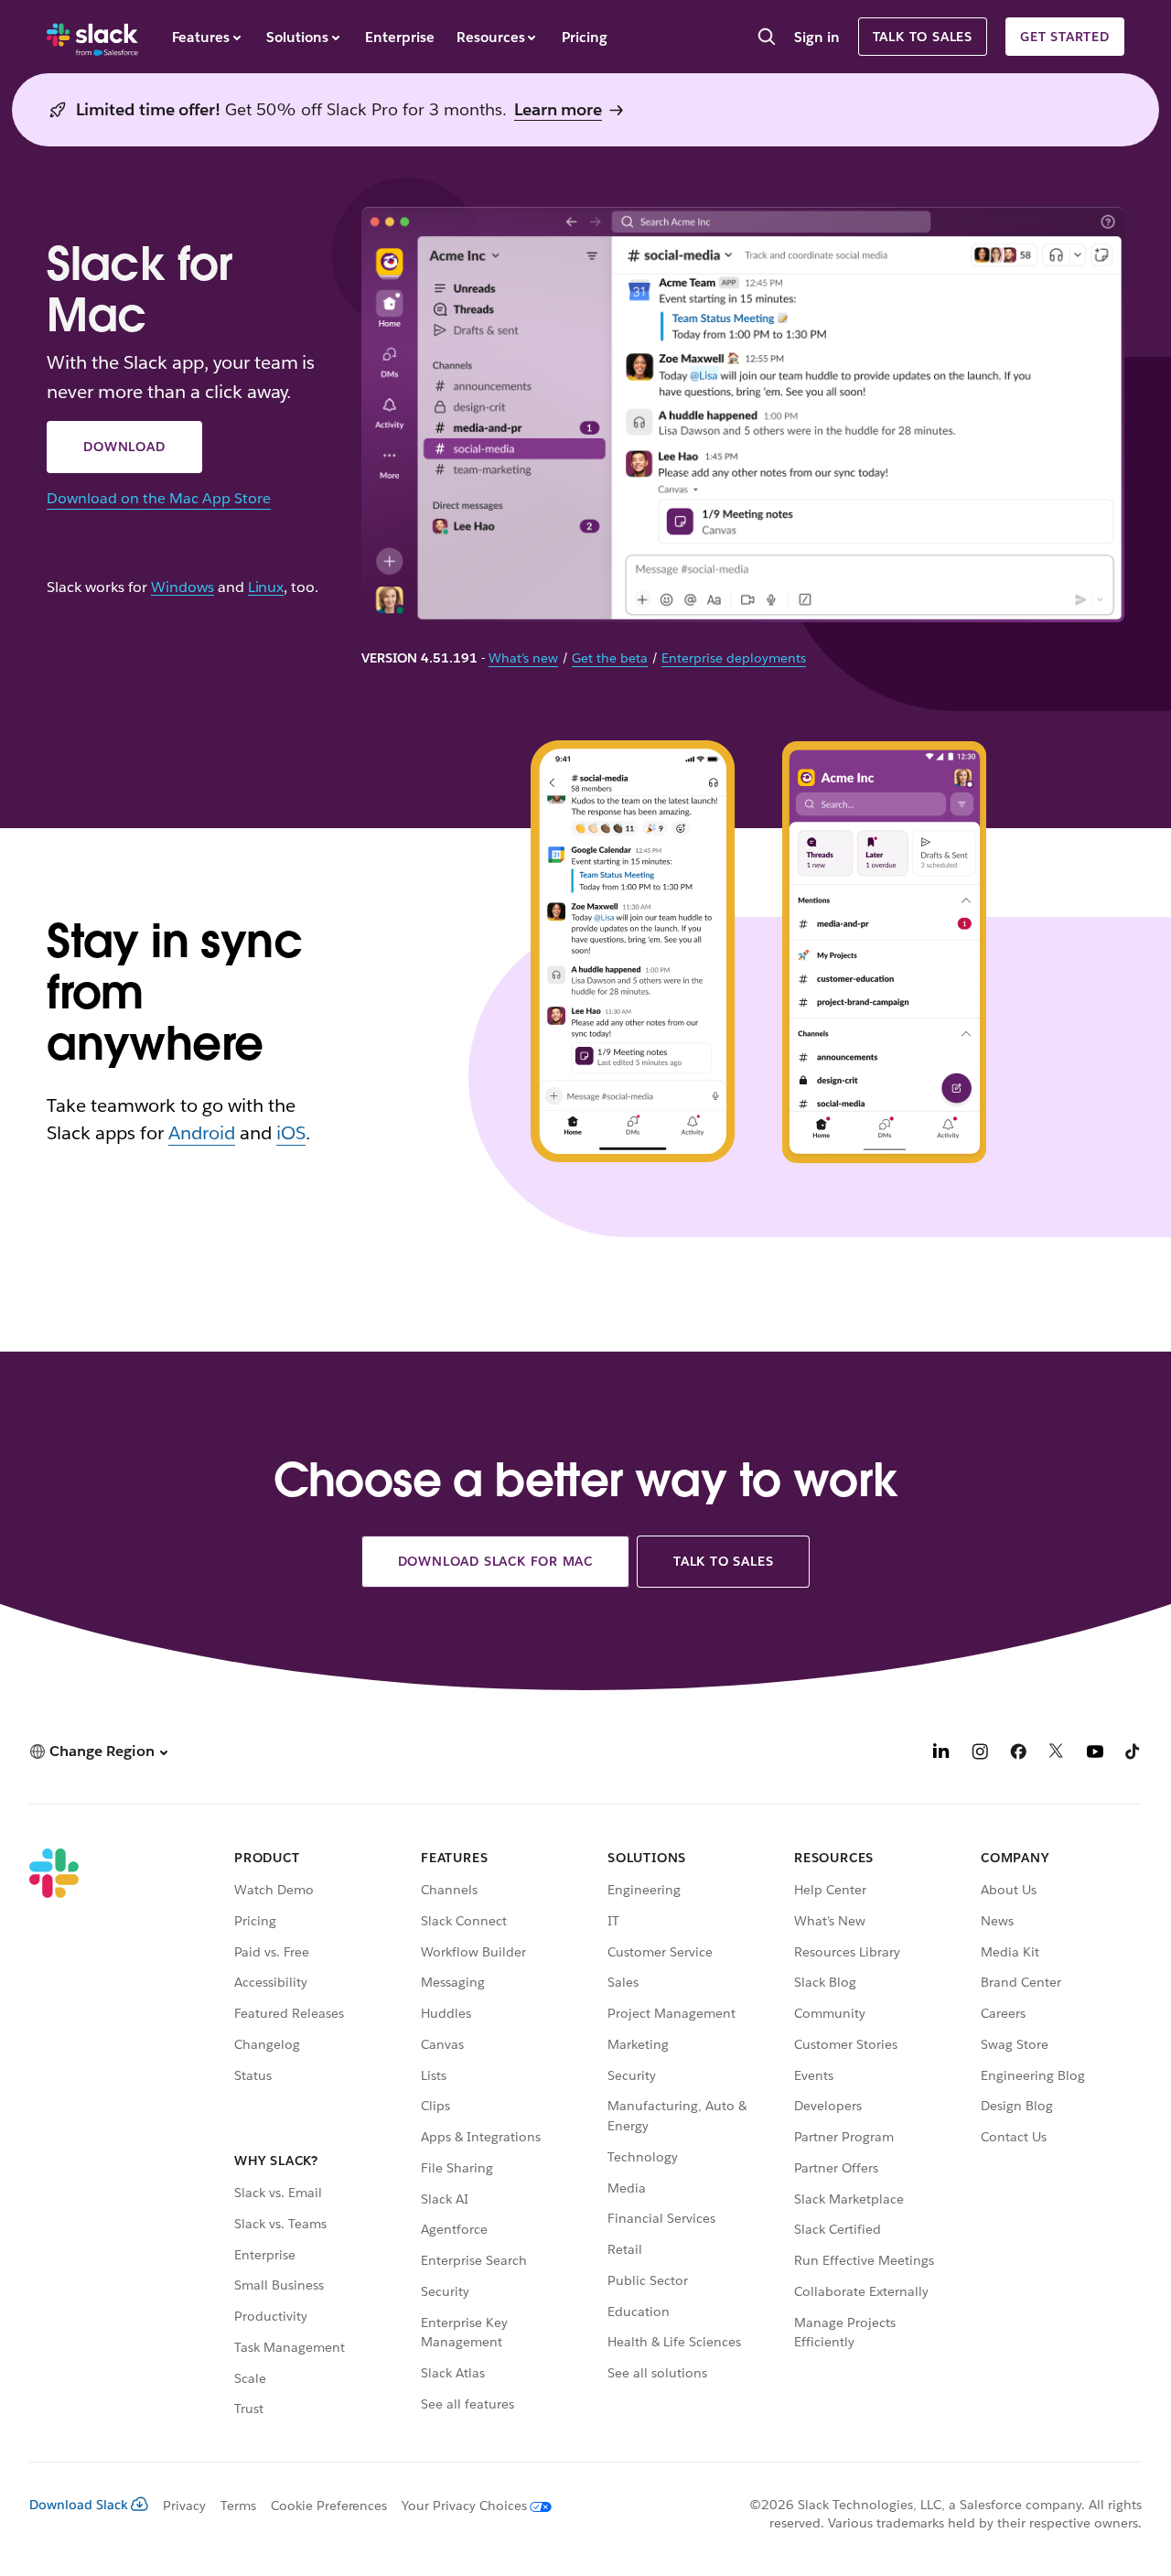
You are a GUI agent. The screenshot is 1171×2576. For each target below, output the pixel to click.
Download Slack (79, 2505)
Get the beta (610, 658)
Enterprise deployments (734, 658)
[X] (1057, 1754)
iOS (291, 1133)
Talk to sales (923, 37)
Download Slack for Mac (496, 1561)
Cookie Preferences (329, 2506)
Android (202, 1133)
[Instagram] (980, 1754)
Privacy (184, 2506)
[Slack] (92, 37)
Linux (266, 588)
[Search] (767, 38)
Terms (238, 2506)
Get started (1065, 37)
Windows (183, 588)
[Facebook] (1018, 1754)
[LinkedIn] (941, 1754)
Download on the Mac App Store (158, 498)
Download (124, 447)
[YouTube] (1095, 1754)
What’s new (523, 658)
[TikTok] (1133, 1754)
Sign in (817, 37)
